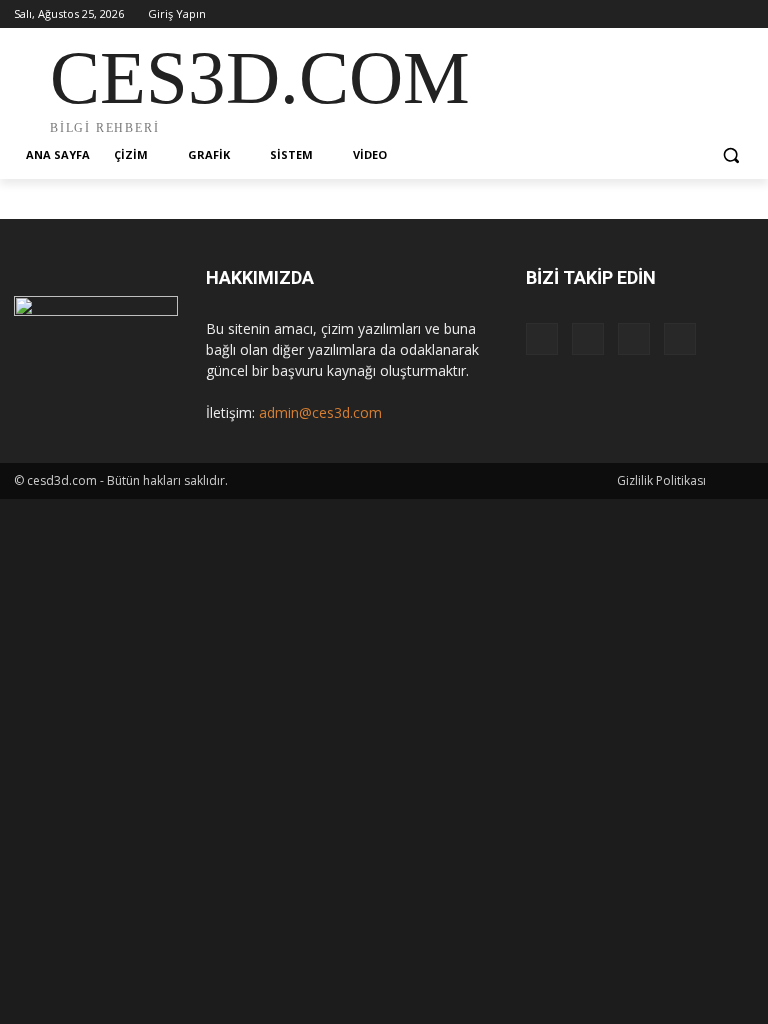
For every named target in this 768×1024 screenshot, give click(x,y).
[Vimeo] (714, 14)
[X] (687, 14)
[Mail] (588, 339)
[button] (730, 155)
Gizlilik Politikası (661, 480)
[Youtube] (742, 14)
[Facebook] (631, 14)
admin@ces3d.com (320, 412)
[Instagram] (659, 14)
